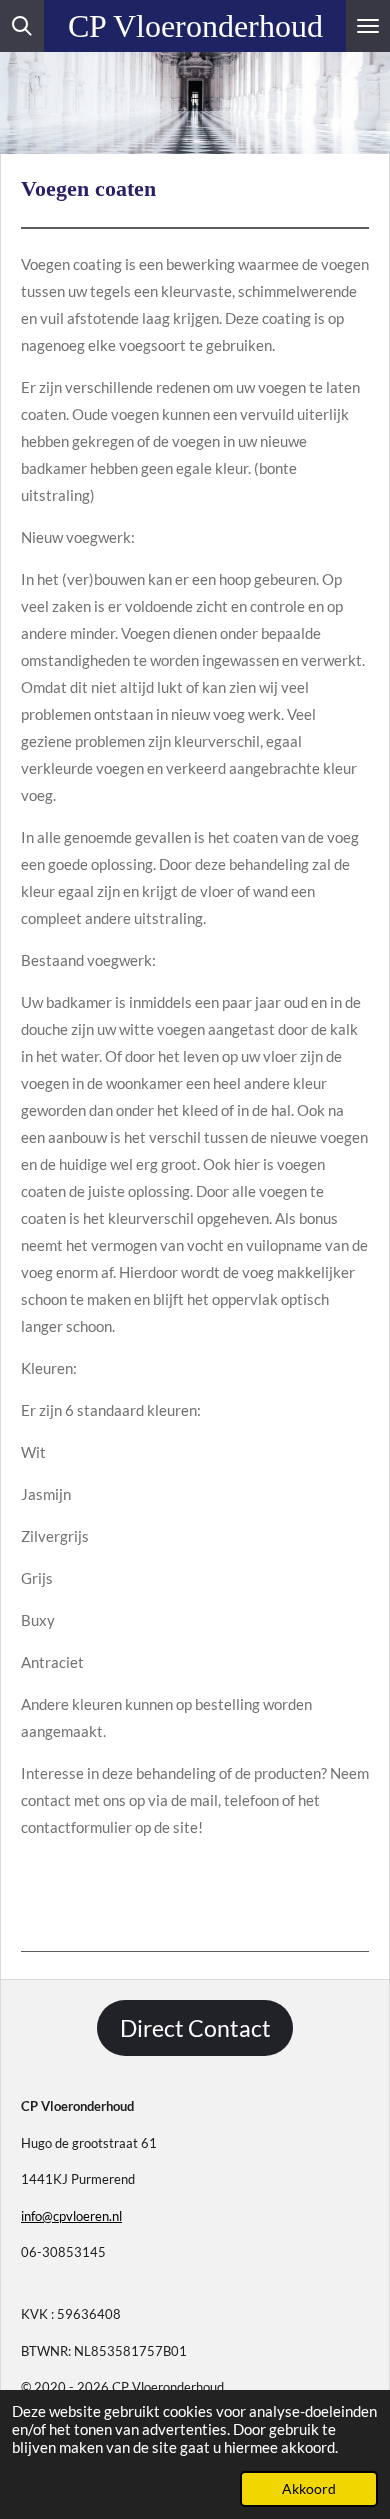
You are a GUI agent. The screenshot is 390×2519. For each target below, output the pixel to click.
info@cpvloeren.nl (71, 2216)
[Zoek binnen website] (22, 26)
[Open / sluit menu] (368, 26)
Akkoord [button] (309, 2489)
